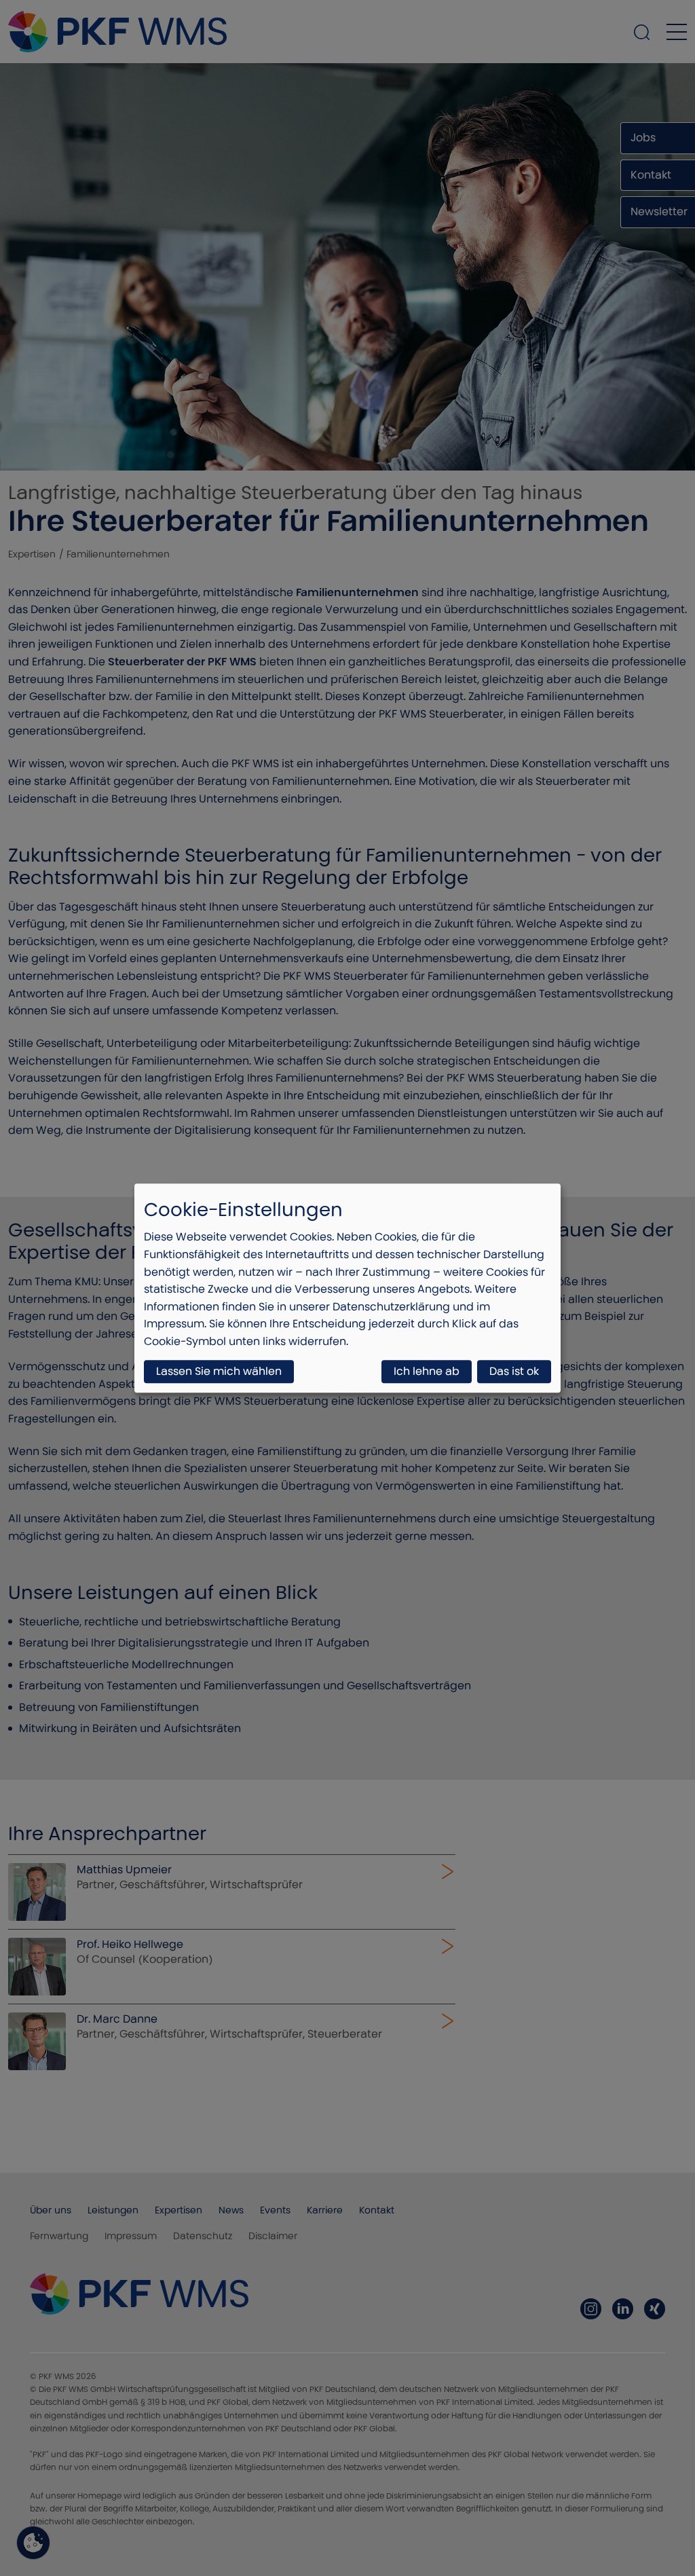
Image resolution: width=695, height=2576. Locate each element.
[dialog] (347, 1288)
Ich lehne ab (427, 1371)
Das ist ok (514, 1371)
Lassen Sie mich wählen (219, 1371)
